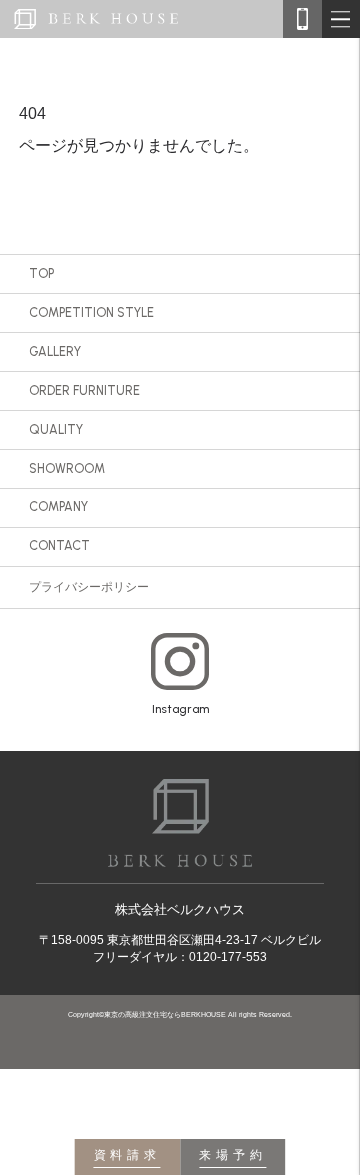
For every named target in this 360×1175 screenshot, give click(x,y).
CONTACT (59, 545)
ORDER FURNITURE (84, 390)
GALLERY (55, 351)
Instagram (180, 709)
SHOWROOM (67, 468)
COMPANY (58, 506)
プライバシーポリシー (89, 587)
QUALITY (56, 429)
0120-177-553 (228, 957)
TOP (41, 273)
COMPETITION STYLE (91, 312)
